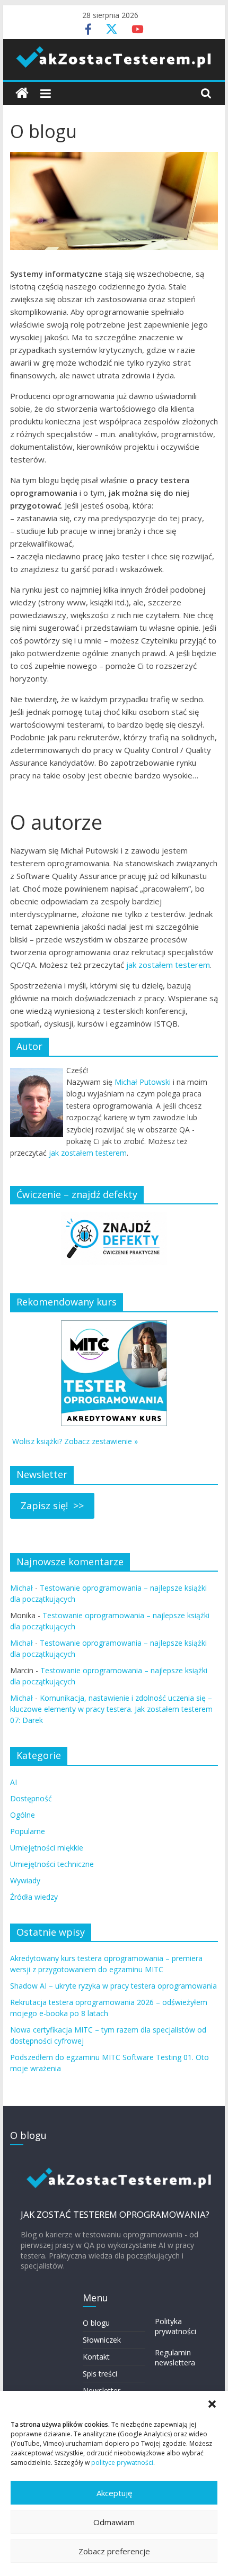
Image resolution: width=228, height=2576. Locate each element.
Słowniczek (102, 2340)
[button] (212, 2404)
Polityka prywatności (176, 2326)
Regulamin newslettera (175, 2358)
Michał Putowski (143, 1082)
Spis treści (100, 2374)
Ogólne (23, 1815)
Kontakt (96, 2357)
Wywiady (25, 1880)
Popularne (28, 1831)
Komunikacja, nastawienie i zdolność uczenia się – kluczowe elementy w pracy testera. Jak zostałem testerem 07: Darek (111, 1709)
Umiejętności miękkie (47, 1848)
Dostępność (31, 1798)
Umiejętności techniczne (52, 1864)
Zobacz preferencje (114, 2551)
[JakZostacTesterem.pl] (22, 93)
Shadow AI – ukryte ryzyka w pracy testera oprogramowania (113, 1986)
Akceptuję (114, 2493)
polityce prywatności (122, 2462)
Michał (21, 1588)
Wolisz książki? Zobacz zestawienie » (75, 1441)
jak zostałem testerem (168, 965)
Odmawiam (114, 2522)
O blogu (96, 2323)
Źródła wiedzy (34, 1897)
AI (14, 1782)
